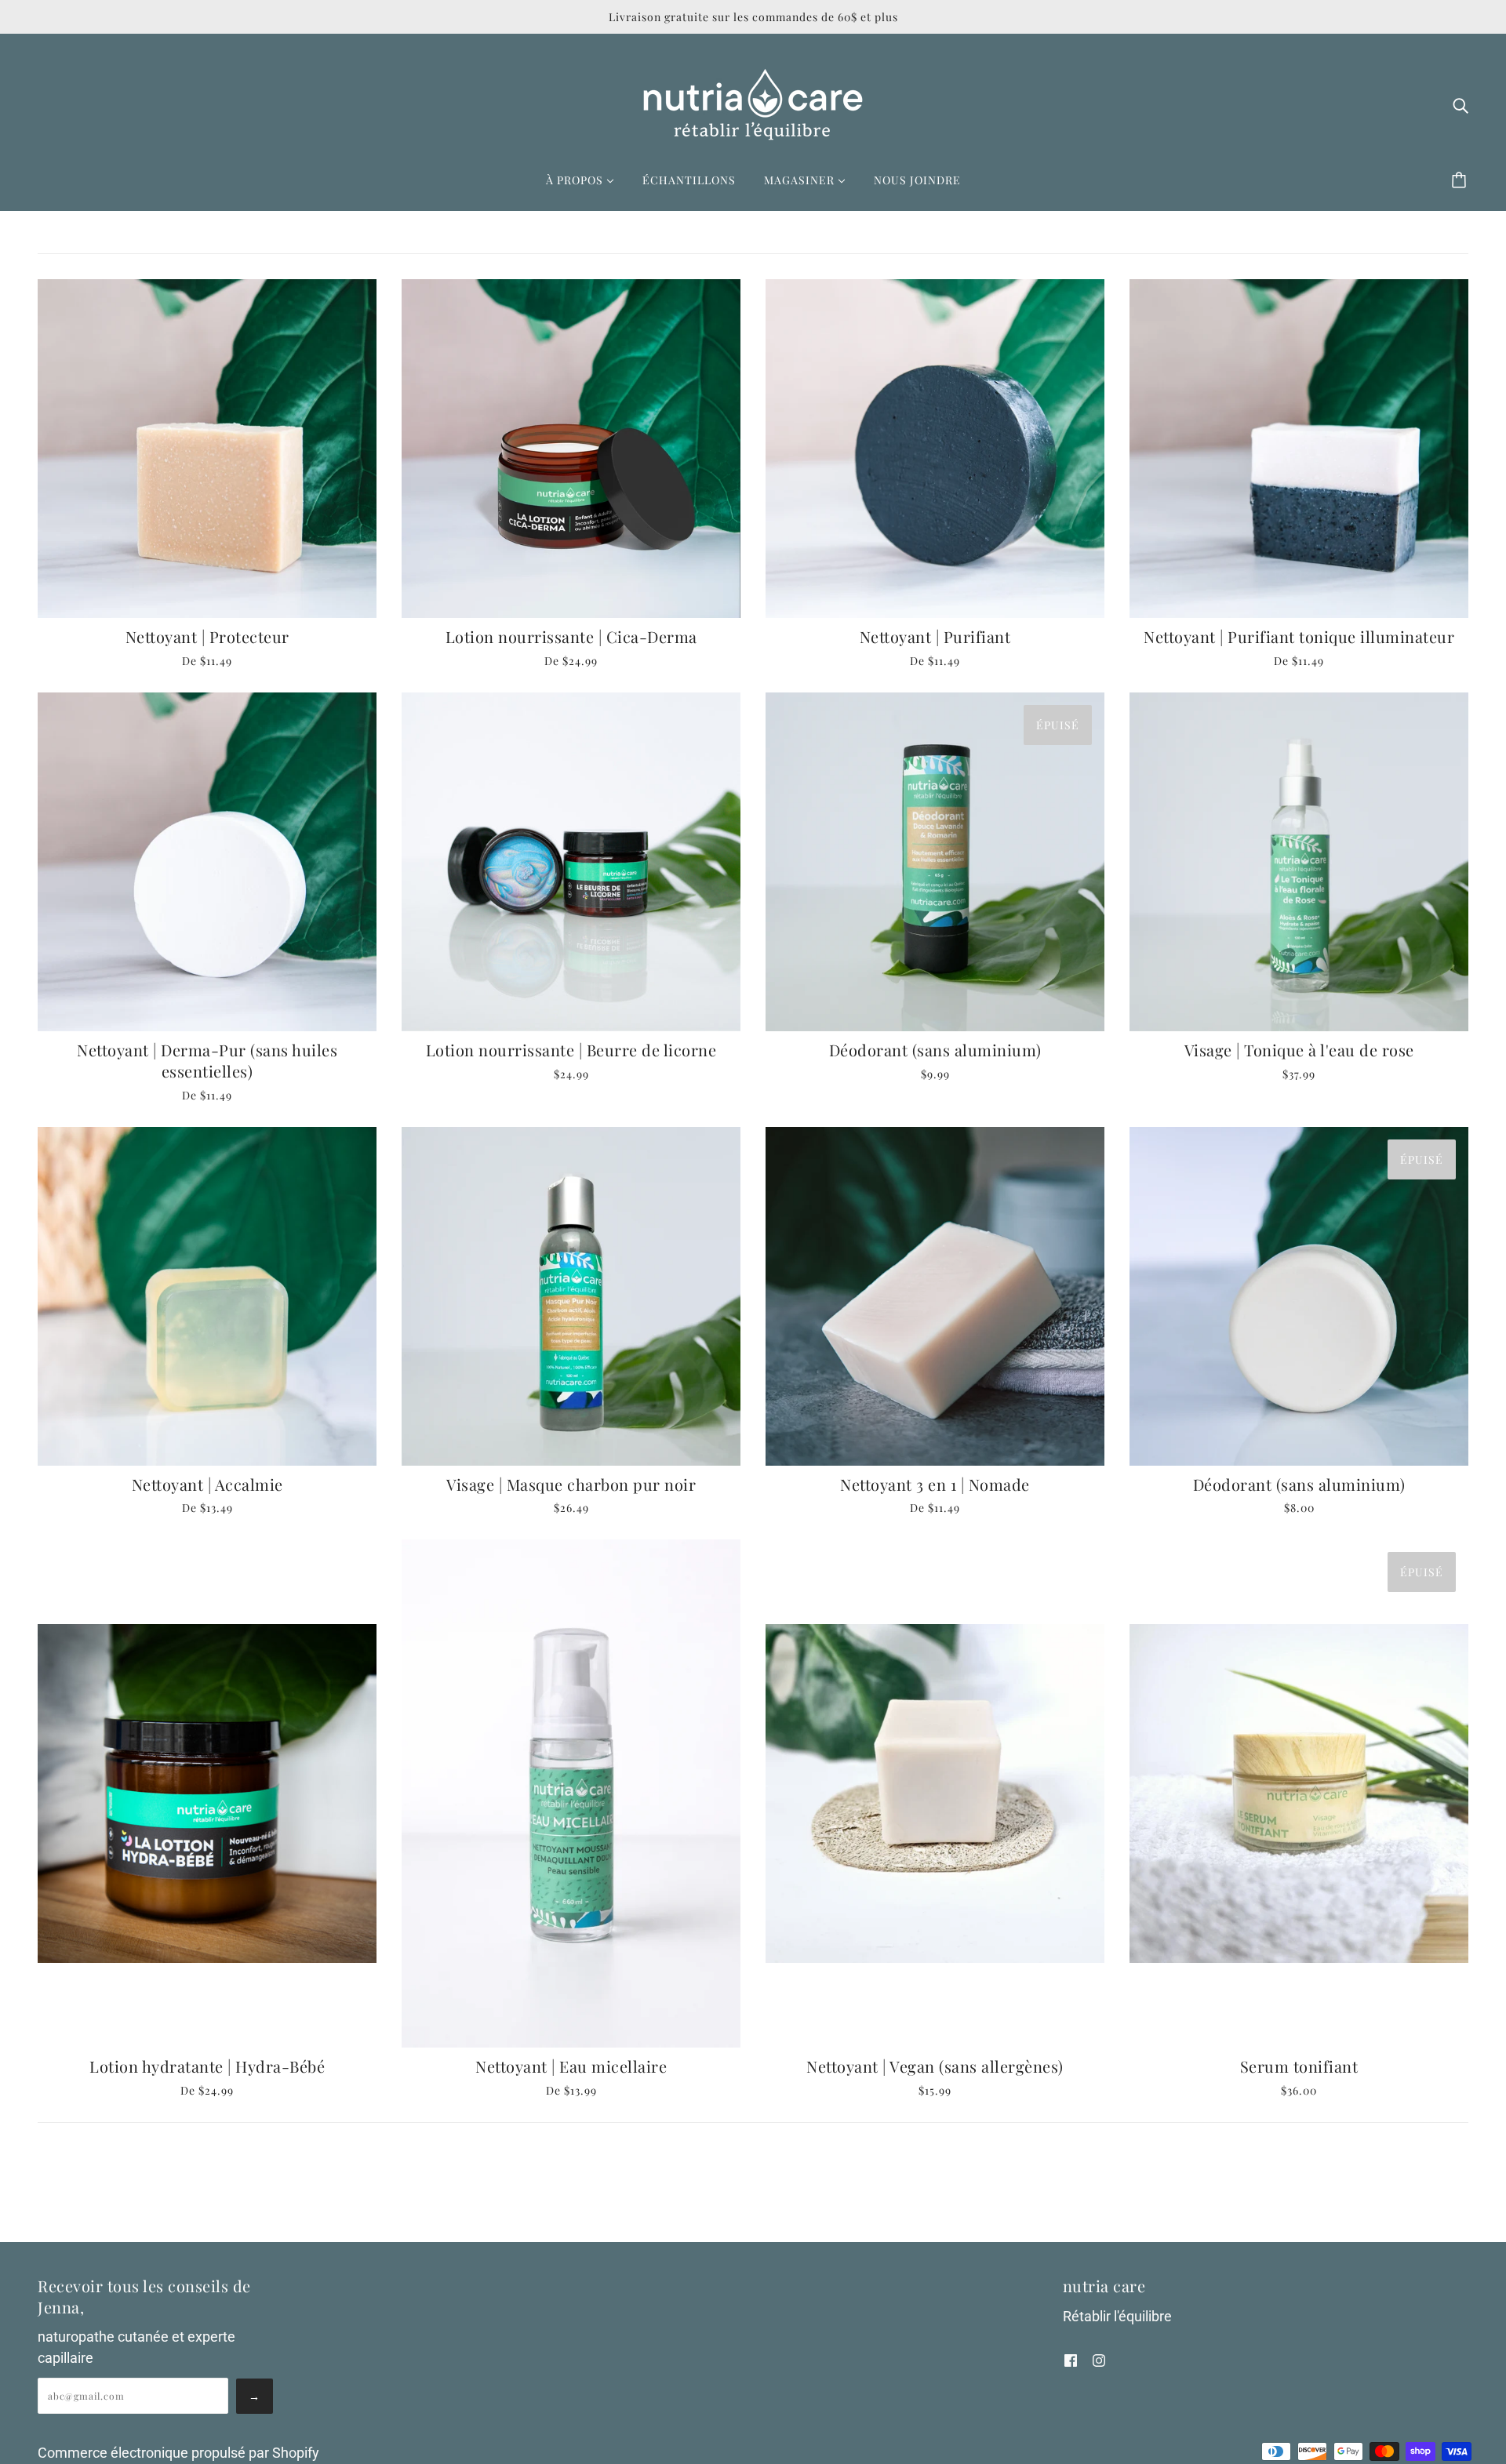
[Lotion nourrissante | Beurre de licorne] (571, 862)
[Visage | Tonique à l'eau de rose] (1299, 862)
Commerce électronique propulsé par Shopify (178, 2453)
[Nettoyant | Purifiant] (935, 449)
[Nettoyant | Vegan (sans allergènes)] (935, 1793)
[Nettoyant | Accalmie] (207, 1296)
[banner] (753, 103)
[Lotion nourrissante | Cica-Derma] (571, 449)
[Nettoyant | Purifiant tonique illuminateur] (1299, 449)
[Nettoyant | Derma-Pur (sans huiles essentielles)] (207, 862)
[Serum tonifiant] (1299, 1793)
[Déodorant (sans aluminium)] (935, 862)
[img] (1461, 105)
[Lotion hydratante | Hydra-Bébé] (207, 1793)
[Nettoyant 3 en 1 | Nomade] (935, 1296)
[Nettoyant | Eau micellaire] (571, 1793)
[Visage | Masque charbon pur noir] (571, 1296)
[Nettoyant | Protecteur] (207, 449)
